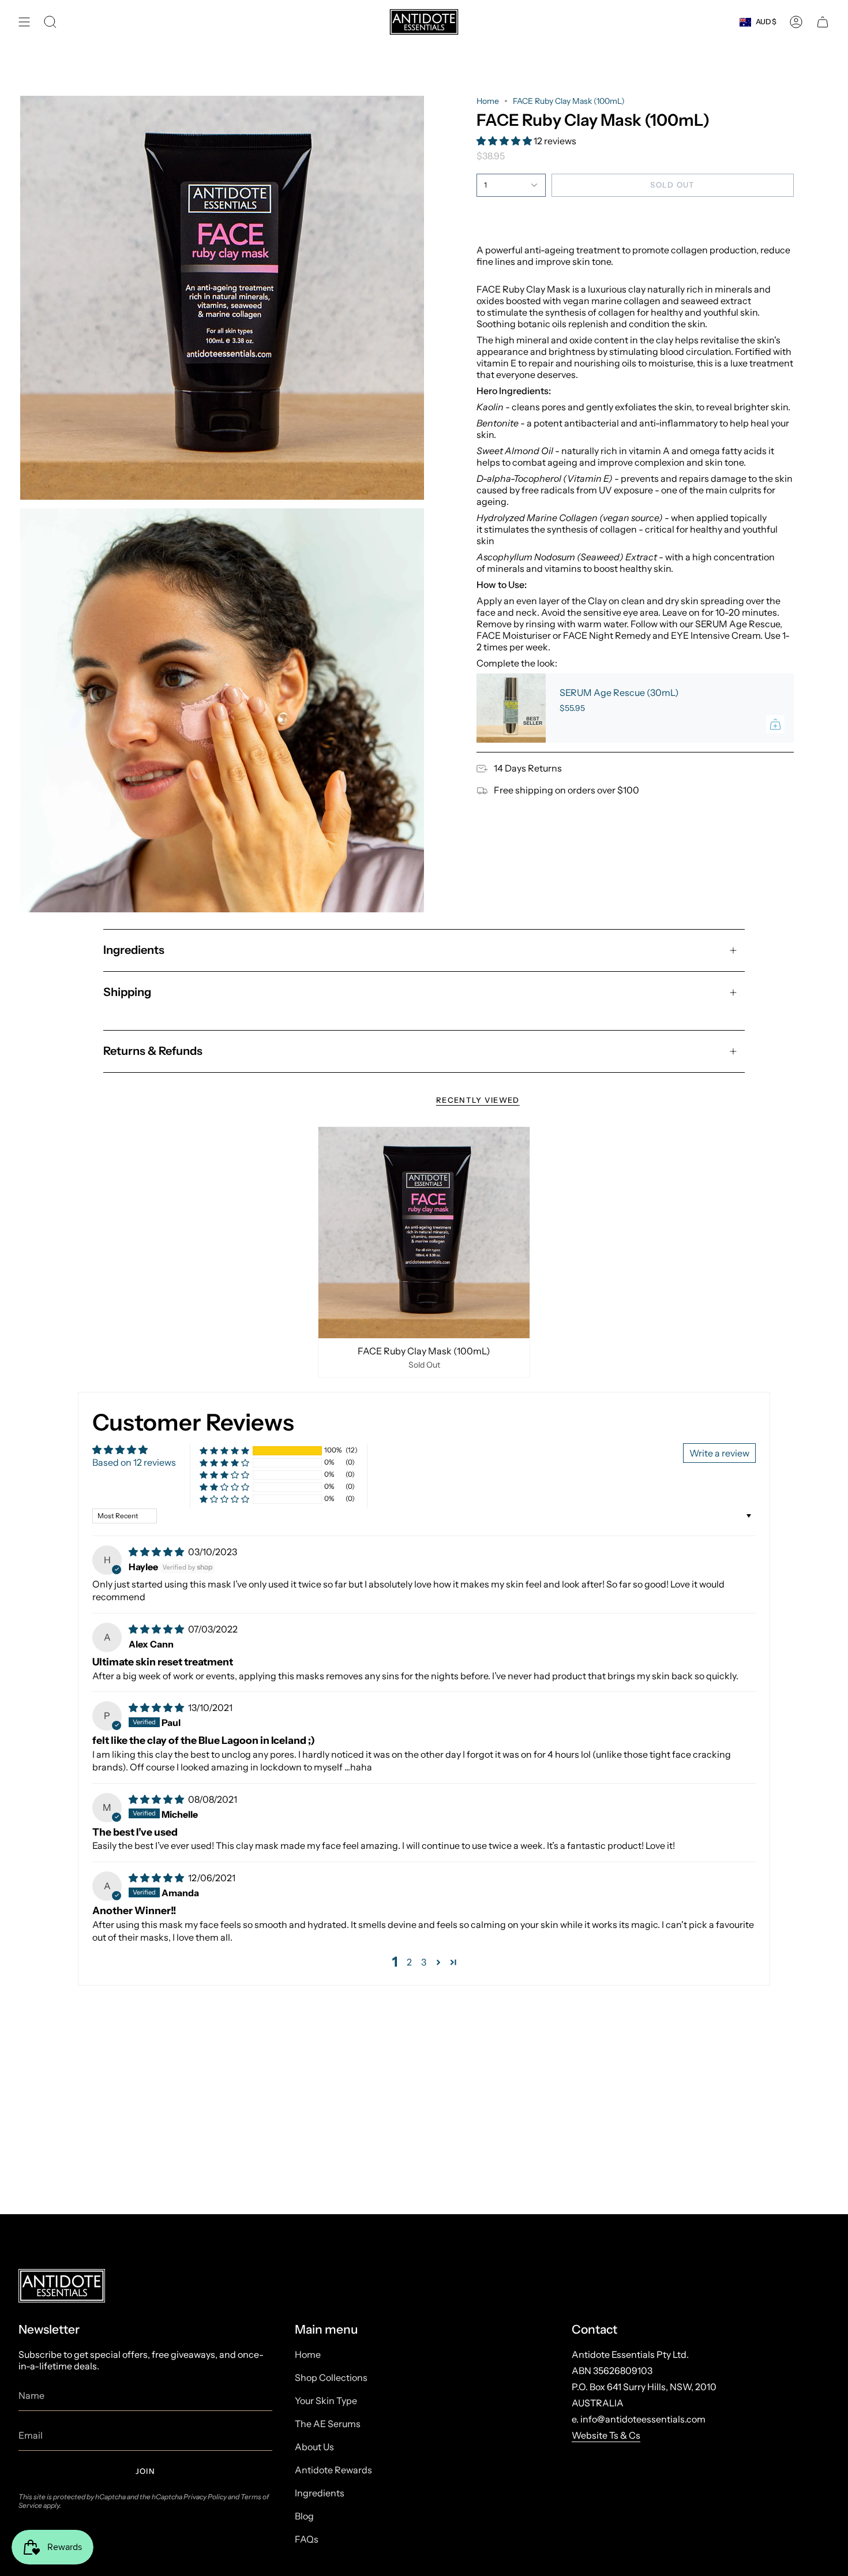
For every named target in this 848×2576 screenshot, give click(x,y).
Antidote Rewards (333, 2470)
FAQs (307, 2539)
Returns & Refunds (153, 1051)
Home (488, 101)
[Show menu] (24, 22)
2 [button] (409, 1962)
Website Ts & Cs (606, 2435)
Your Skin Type (326, 2401)
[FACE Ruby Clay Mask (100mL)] (424, 1233)
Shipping (127, 992)
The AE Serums (328, 2424)
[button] (505, 141)
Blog (304, 2516)
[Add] (775, 724)
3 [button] (424, 1962)
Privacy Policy (205, 2497)
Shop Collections (331, 2377)
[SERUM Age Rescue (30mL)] (511, 708)
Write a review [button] (719, 1453)
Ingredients (134, 950)
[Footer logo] (62, 2286)
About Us (314, 2447)
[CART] (823, 22)
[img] (157, 1552)
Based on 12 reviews (134, 1462)
